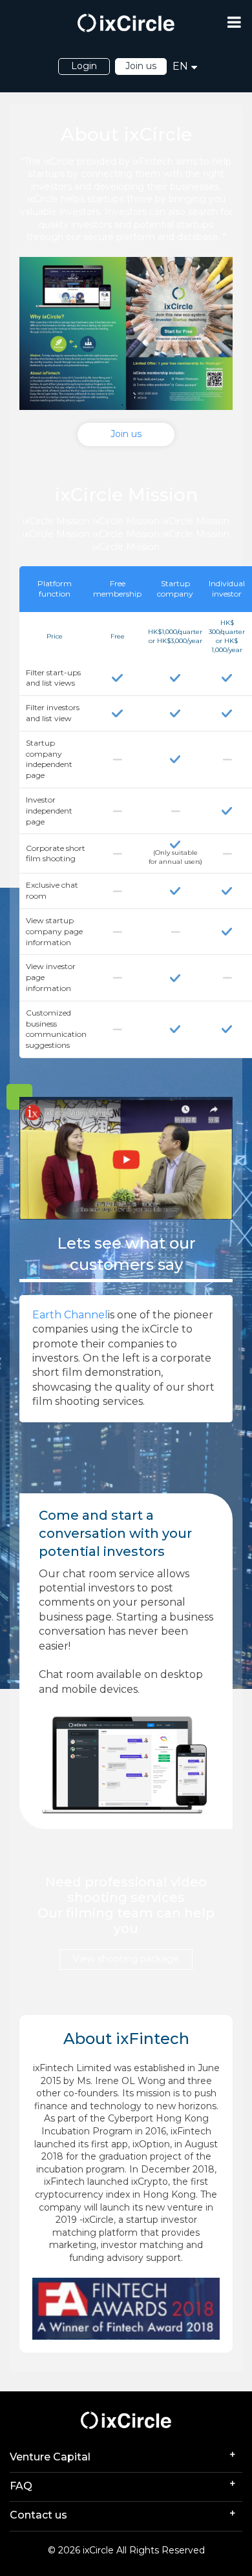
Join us (141, 66)
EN (180, 66)
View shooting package (126, 1959)
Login (84, 66)
